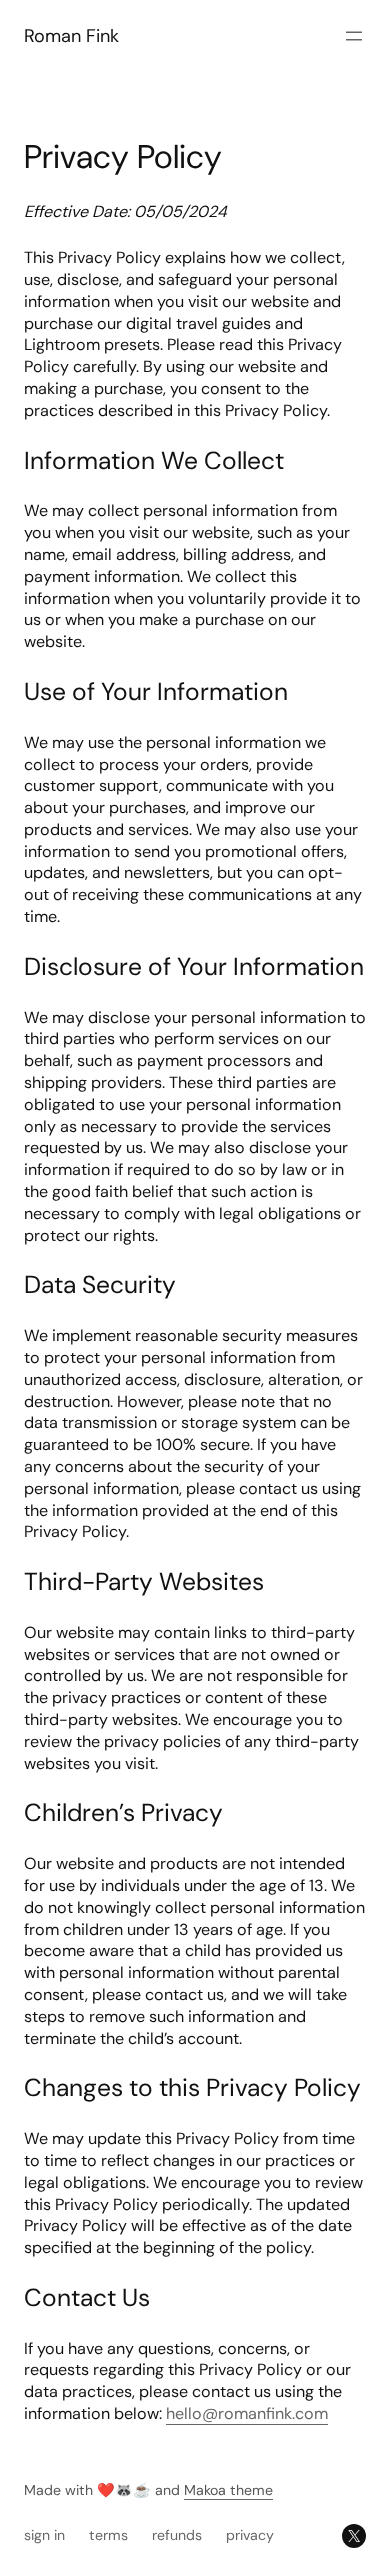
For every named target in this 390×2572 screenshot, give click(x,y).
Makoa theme (228, 2490)
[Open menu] (354, 36)
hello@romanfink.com (247, 2413)
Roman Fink (71, 36)
